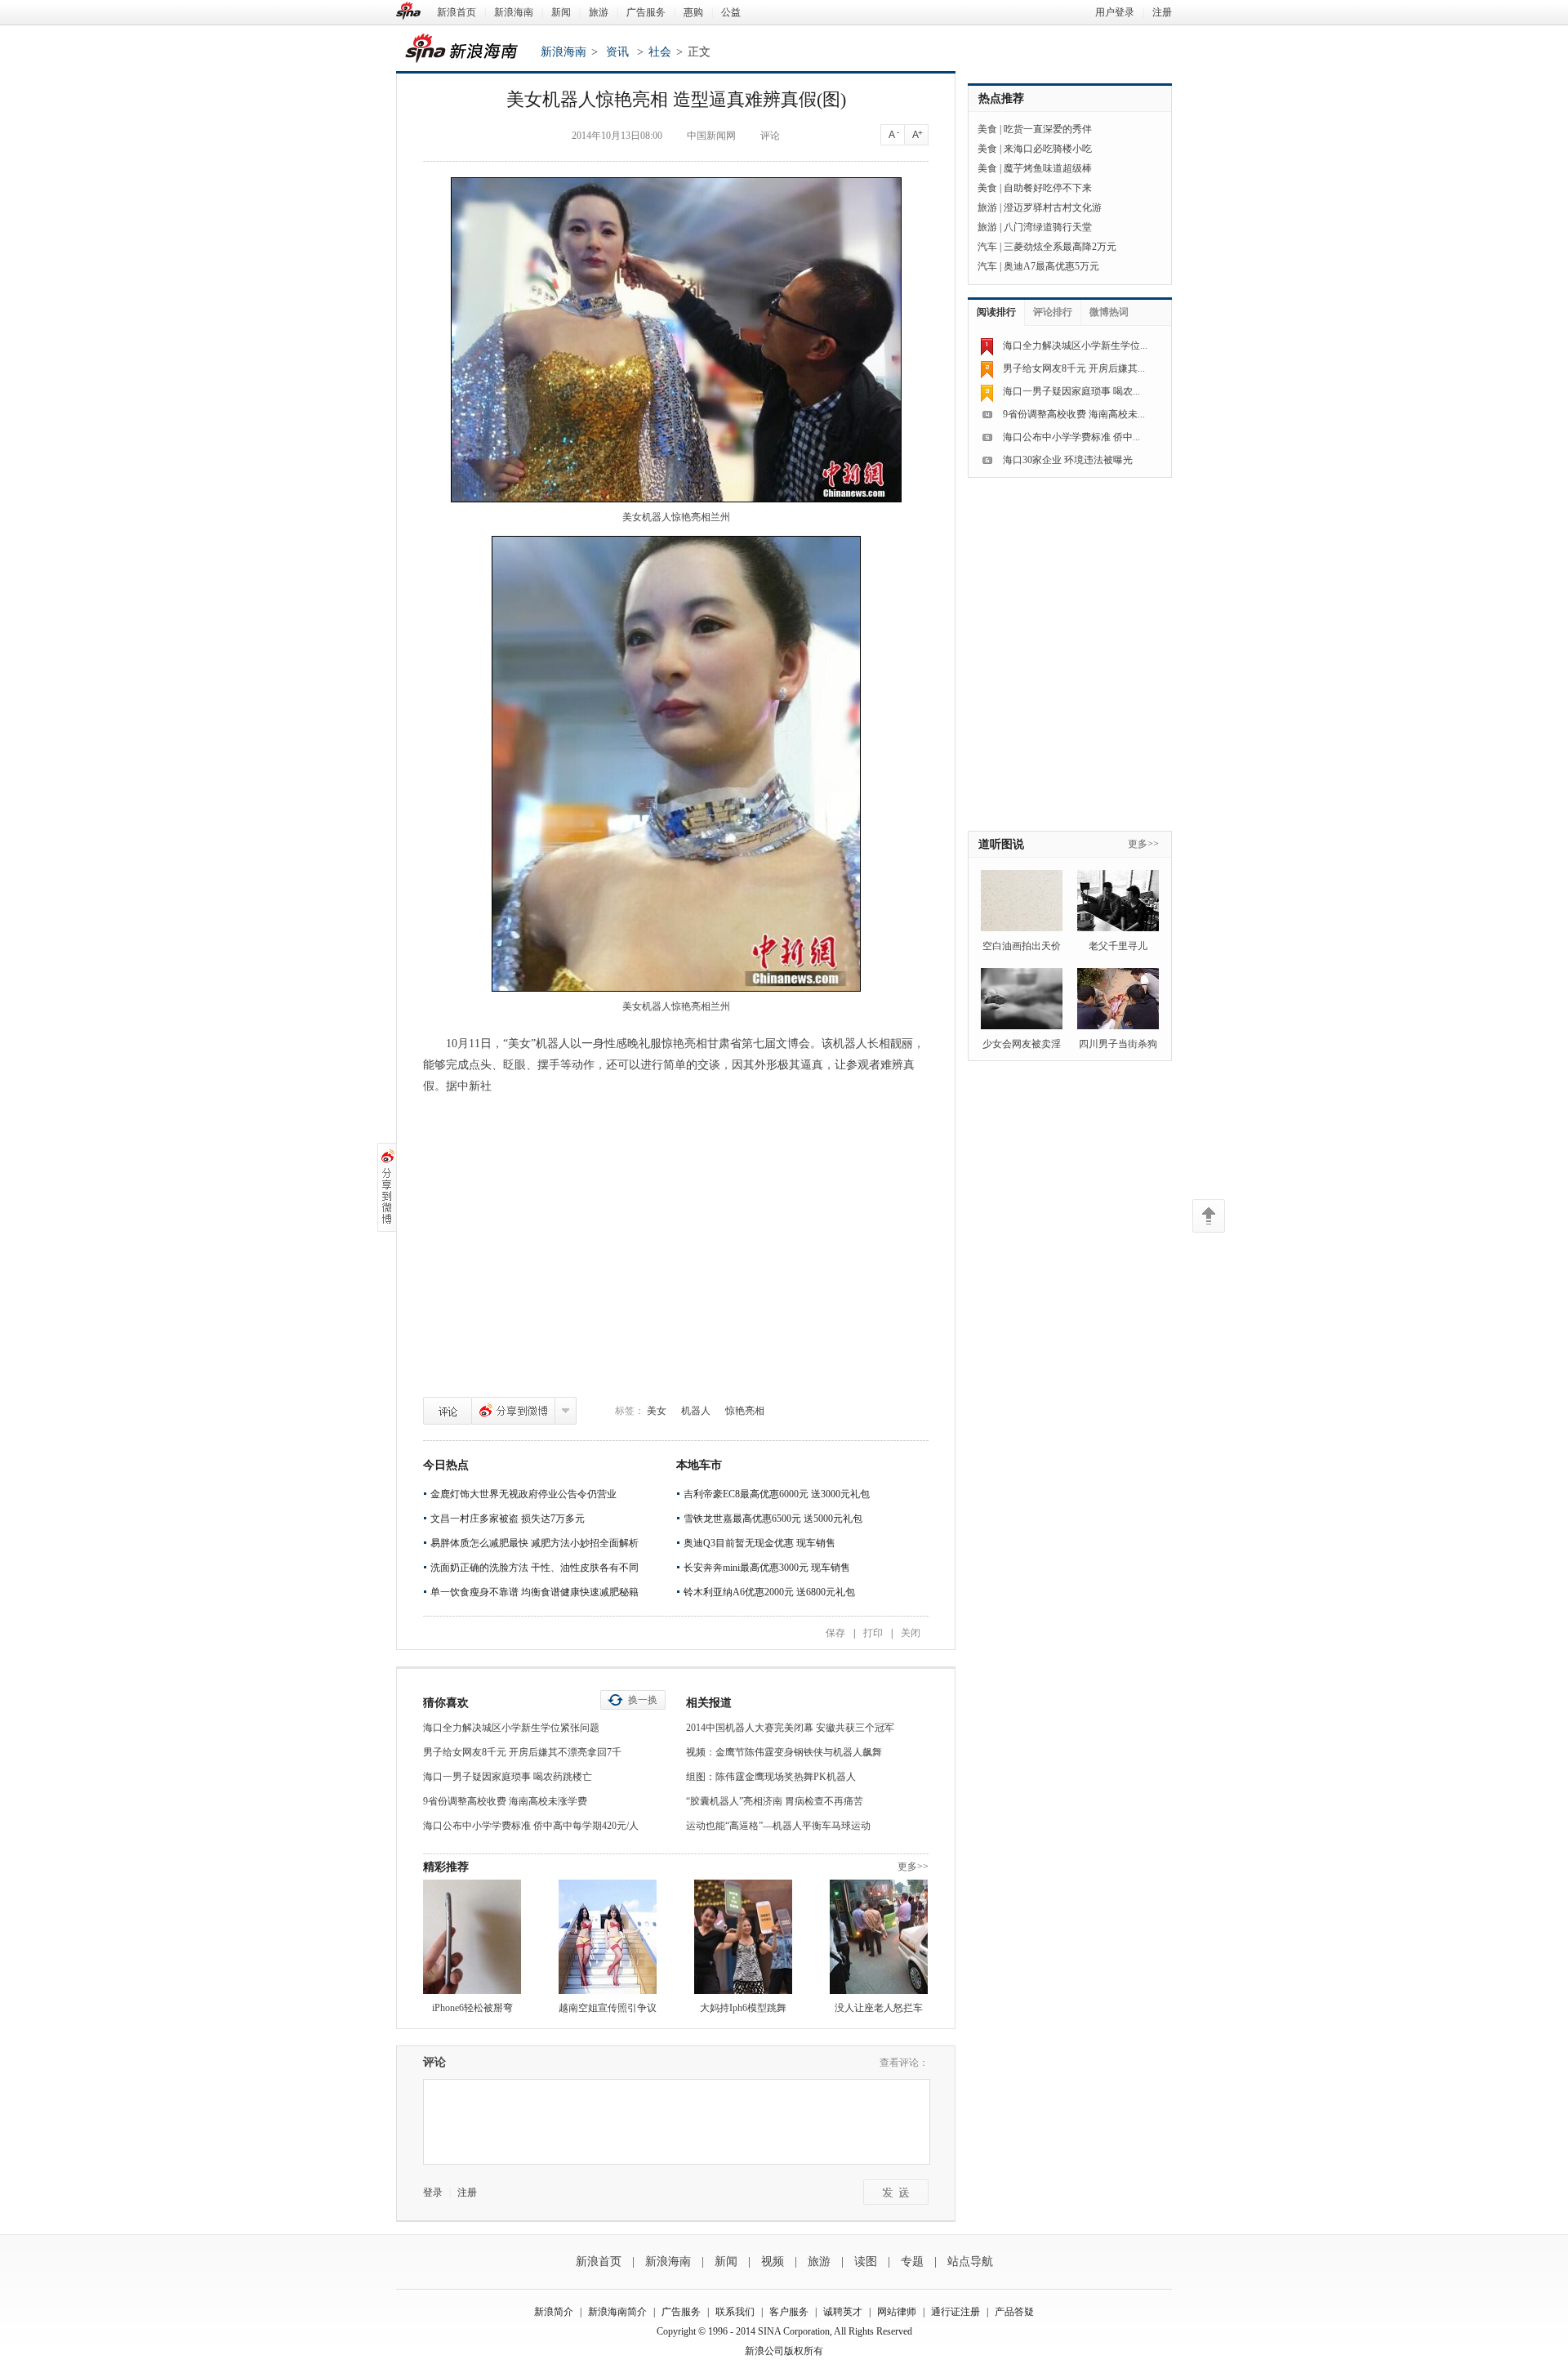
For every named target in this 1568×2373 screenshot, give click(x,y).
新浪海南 (514, 12)
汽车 (987, 247)
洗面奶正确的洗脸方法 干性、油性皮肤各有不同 (535, 1568)
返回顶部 (1209, 1216)
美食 (987, 129)
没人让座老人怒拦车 (879, 2008)
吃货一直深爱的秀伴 (1048, 129)
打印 (873, 1633)
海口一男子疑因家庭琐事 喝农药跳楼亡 (508, 1777)
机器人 (696, 1411)
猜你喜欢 (446, 1703)
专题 (912, 2261)
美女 (657, 1411)
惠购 (693, 12)
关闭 (911, 1633)
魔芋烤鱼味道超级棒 (1048, 168)
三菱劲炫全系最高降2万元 (1060, 247)
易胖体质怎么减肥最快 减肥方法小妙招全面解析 (535, 1543)
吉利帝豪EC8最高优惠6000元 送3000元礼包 (777, 1494)
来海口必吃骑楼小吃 (1048, 149)
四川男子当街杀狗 (1118, 1044)
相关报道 (709, 1703)
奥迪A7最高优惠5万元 (1051, 266)
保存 (835, 1633)
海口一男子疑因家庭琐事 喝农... (1071, 391)
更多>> (913, 1867)
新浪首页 (457, 12)
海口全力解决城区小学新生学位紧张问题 (511, 1728)
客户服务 (789, 2312)
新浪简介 (554, 2312)
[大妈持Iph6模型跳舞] (743, 1937)
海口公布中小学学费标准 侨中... (1071, 437)
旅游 (599, 12)
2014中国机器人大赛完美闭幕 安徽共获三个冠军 (790, 1728)
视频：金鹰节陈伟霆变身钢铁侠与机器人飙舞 (784, 1752)
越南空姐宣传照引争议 (608, 2008)
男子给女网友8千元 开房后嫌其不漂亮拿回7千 (522, 1752)
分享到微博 (513, 1411)
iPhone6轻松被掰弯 (472, 2008)
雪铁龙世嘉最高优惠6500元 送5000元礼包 (773, 1519)
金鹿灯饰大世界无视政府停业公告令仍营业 (523, 1494)
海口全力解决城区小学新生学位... (1075, 346)
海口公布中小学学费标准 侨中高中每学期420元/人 (531, 1826)
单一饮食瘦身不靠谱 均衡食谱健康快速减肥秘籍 (535, 1592)
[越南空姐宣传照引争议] (608, 1937)
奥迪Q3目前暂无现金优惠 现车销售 (759, 1543)
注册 (1162, 12)
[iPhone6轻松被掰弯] (472, 1937)
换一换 (643, 1700)
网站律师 (897, 2312)
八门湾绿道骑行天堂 (1048, 227)
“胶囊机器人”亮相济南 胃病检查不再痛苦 (775, 1801)
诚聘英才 (843, 2312)
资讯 (617, 52)
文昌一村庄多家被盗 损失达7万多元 (508, 1519)
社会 (660, 52)
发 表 (896, 2192)
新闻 (561, 12)
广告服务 (646, 12)
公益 (731, 12)
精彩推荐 (446, 1867)
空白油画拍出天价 (1022, 946)
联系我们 (735, 2312)
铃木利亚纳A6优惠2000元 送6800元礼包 (769, 1592)
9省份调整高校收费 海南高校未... (1074, 414)
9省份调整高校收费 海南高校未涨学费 (505, 1801)
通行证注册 (955, 2312)
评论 (448, 1411)
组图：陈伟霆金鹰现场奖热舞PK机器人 (771, 1777)
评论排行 (1053, 312)
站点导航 (970, 2261)
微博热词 (1109, 312)
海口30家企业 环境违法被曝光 (1068, 460)
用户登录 (1115, 12)
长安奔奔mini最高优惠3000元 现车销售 (767, 1568)
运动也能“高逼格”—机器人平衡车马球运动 (778, 1826)
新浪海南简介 (617, 2312)
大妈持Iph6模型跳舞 (743, 2008)
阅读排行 (996, 312)
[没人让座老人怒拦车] (879, 1937)
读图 (866, 2261)
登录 (433, 2192)
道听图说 (1001, 844)
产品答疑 (1014, 2312)
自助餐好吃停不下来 (1048, 188)
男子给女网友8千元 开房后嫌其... (1074, 368)
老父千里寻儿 (1118, 946)
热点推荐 (1001, 98)
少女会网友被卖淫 (1022, 1044)
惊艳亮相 (745, 1411)
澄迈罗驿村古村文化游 (1053, 207)
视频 (773, 2261)
